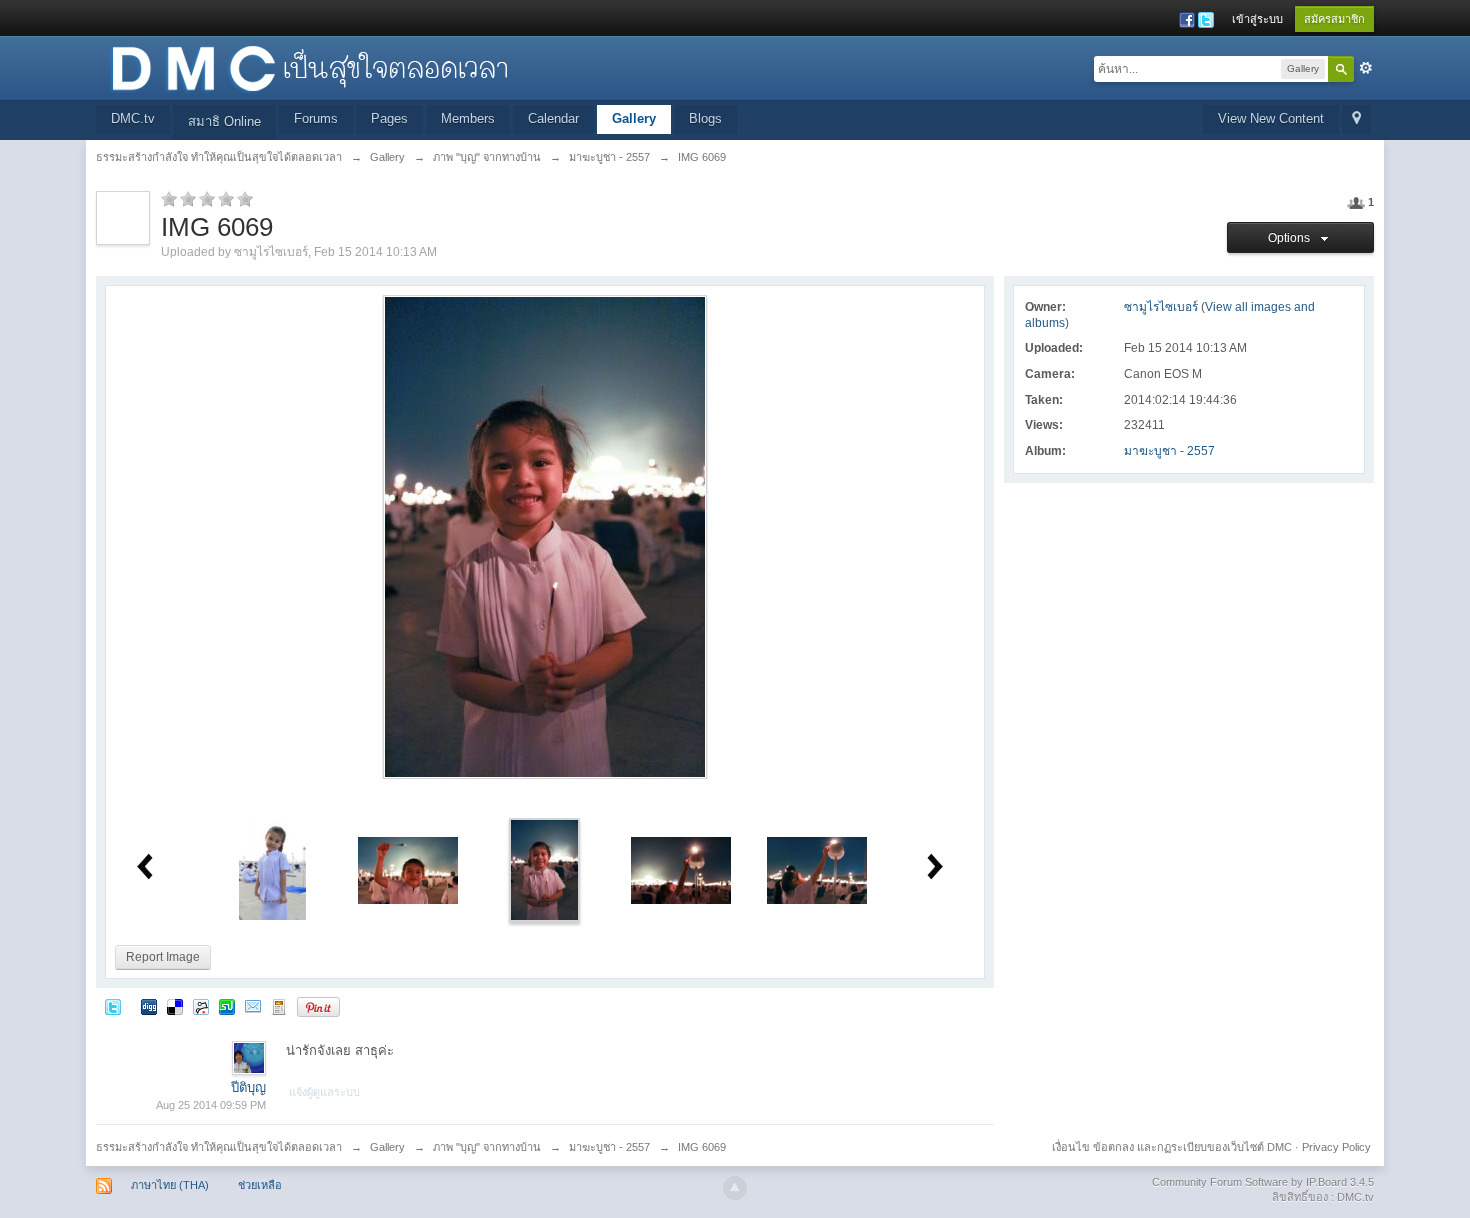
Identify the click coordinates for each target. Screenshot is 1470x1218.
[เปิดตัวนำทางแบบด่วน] (1356, 119)
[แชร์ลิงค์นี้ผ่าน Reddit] (201, 1006)
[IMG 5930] (272, 869)
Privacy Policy (1336, 1147)
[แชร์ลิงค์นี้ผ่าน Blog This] (279, 1006)
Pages (389, 118)
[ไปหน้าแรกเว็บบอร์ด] (309, 66)
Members (468, 118)
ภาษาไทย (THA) (170, 1185)
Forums (316, 118)
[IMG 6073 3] (681, 869)
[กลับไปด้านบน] (735, 1188)
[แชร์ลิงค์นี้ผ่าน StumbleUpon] (227, 1006)
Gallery (634, 118)
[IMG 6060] (408, 869)
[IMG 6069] (544, 869)
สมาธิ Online (224, 121)
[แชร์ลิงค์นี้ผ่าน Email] (253, 1006)
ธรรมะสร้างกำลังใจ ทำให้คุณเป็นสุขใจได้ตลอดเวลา (219, 1147)
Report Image (163, 957)
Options (1292, 238)
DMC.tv (133, 118)
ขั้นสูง (1366, 68)
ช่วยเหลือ (260, 1185)
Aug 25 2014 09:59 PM (211, 1105)
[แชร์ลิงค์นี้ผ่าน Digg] (149, 1006)
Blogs (705, 118)
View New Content (1271, 118)
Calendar (553, 118)
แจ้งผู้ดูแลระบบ (324, 1092)
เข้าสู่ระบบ (1257, 19)
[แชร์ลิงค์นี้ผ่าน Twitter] (113, 1006)
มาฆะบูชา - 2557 (1169, 451)
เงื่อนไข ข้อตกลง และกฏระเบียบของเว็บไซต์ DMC (1172, 1147)
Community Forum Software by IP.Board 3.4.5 (1263, 1182)
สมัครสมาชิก (1334, 19)
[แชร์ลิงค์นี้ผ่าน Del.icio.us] (175, 1006)
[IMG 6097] (817, 869)
